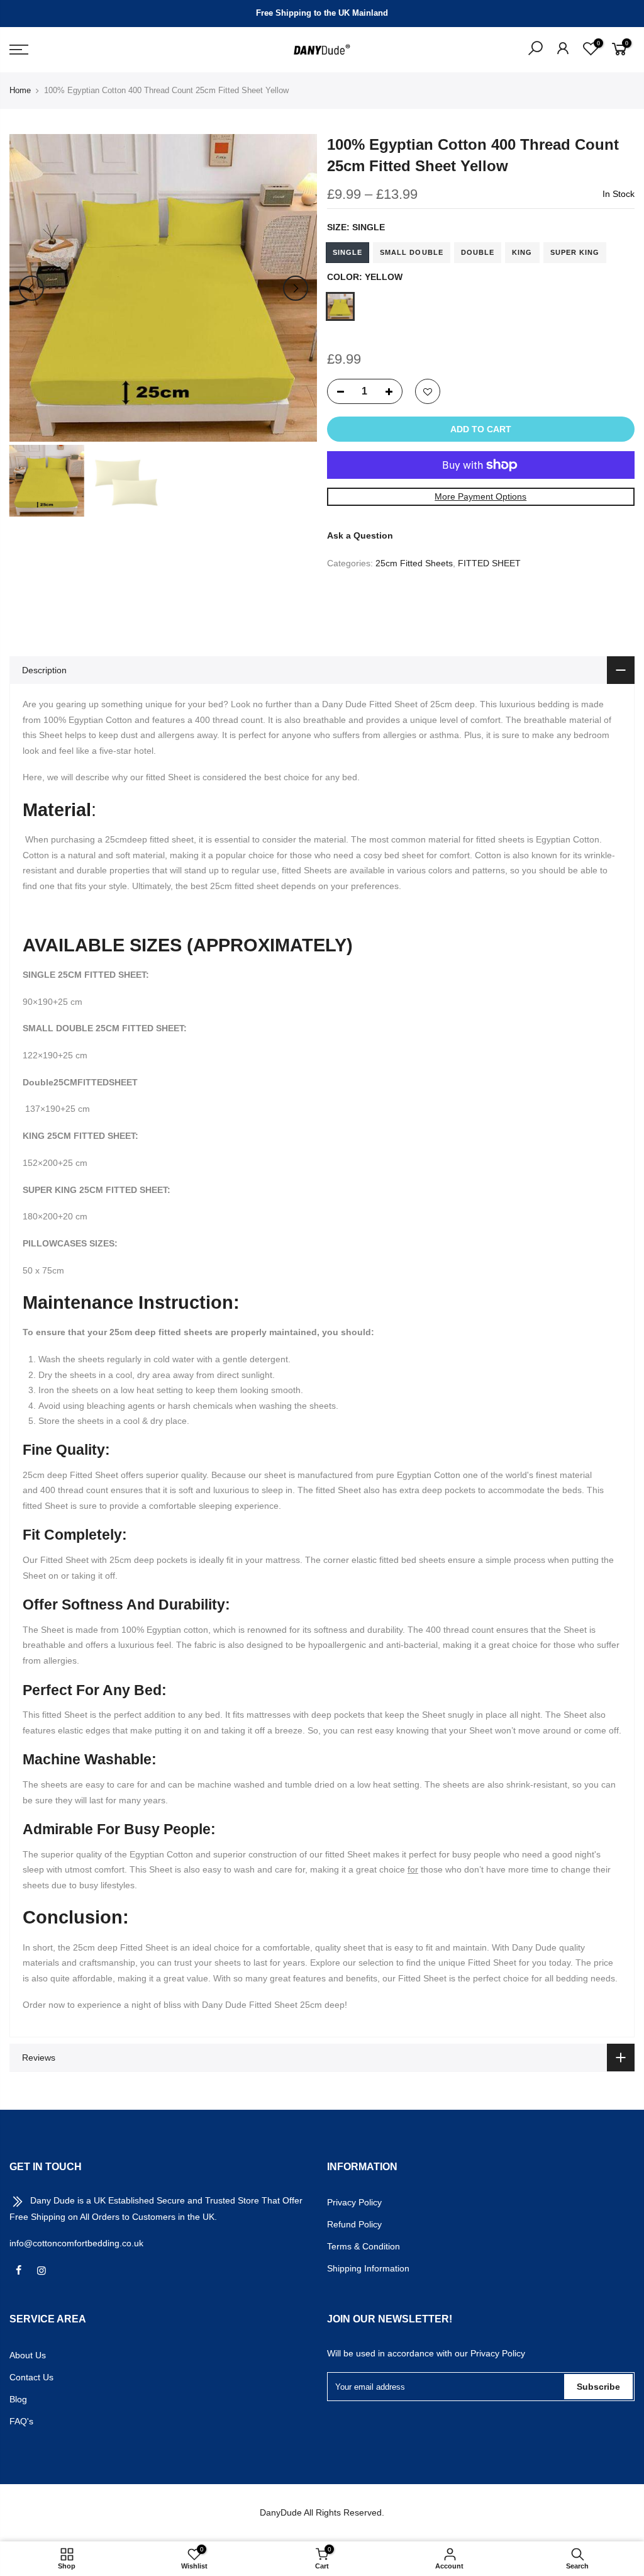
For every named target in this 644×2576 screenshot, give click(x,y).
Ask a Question (360, 535)
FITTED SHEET (489, 563)
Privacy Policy (354, 2202)
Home (20, 90)
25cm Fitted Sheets (414, 563)
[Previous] (31, 288)
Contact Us (31, 2377)
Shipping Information (368, 2268)
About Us (28, 2355)
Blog (18, 2399)
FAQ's (21, 2421)
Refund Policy (354, 2224)
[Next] (296, 288)
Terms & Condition (364, 2246)
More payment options (480, 496)
